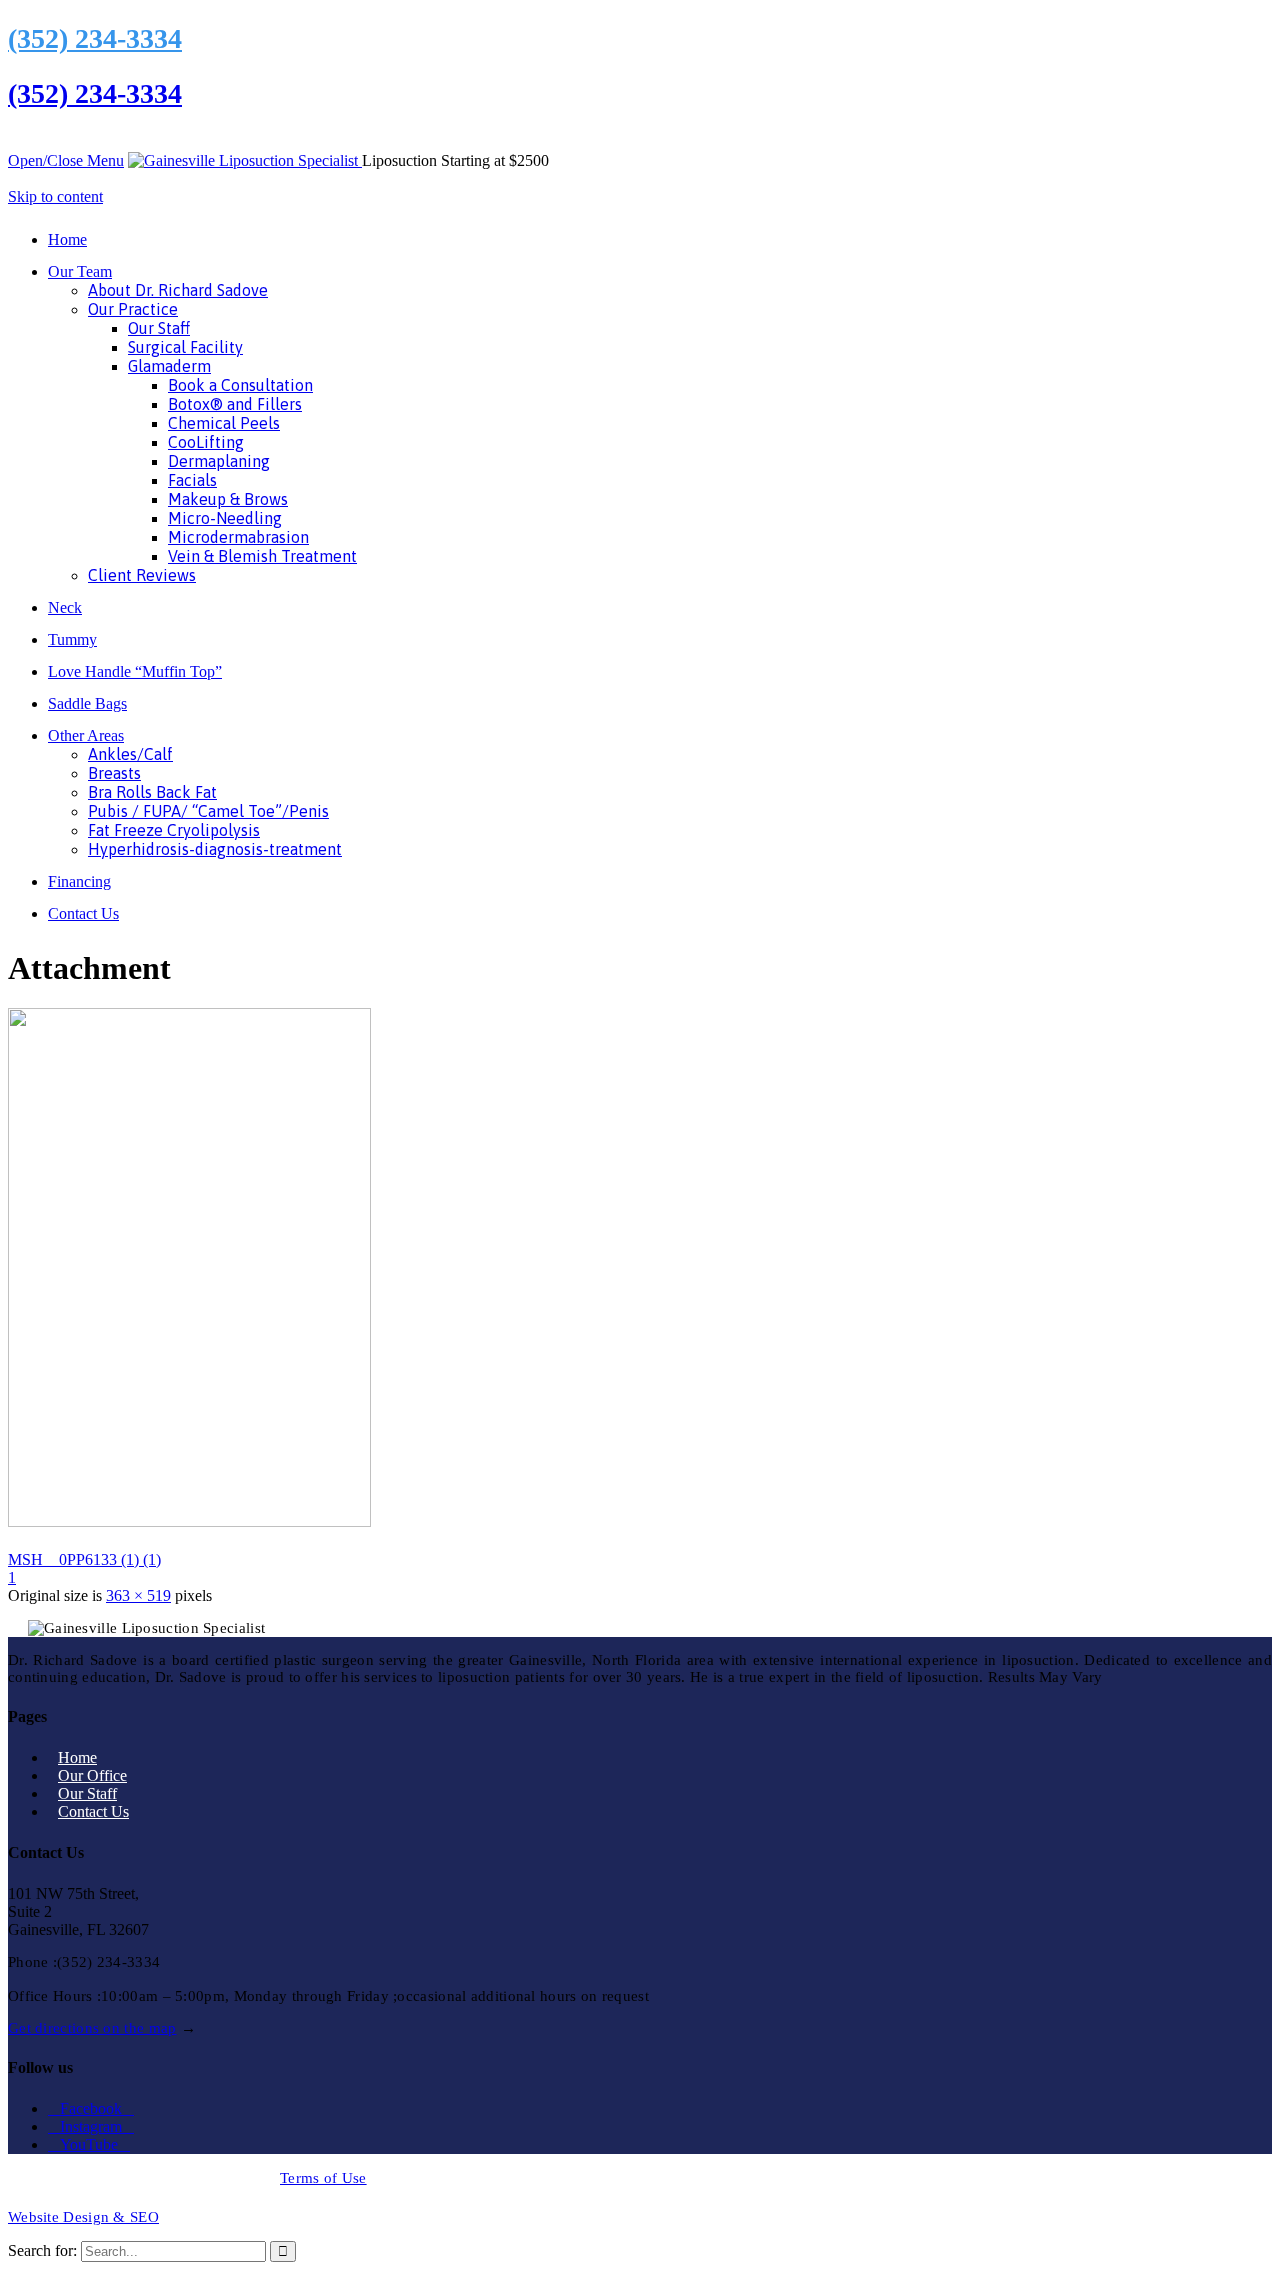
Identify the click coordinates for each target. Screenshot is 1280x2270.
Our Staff (87, 1793)
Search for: (42, 2250)
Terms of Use (323, 2178)
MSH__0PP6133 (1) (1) (84, 1559)
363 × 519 (138, 1595)
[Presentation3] (189, 1521)
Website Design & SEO (83, 2217)
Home (77, 1757)
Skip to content (55, 196)
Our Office (92, 1775)
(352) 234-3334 (95, 38)
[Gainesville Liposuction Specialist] (245, 160)
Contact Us (93, 1811)
